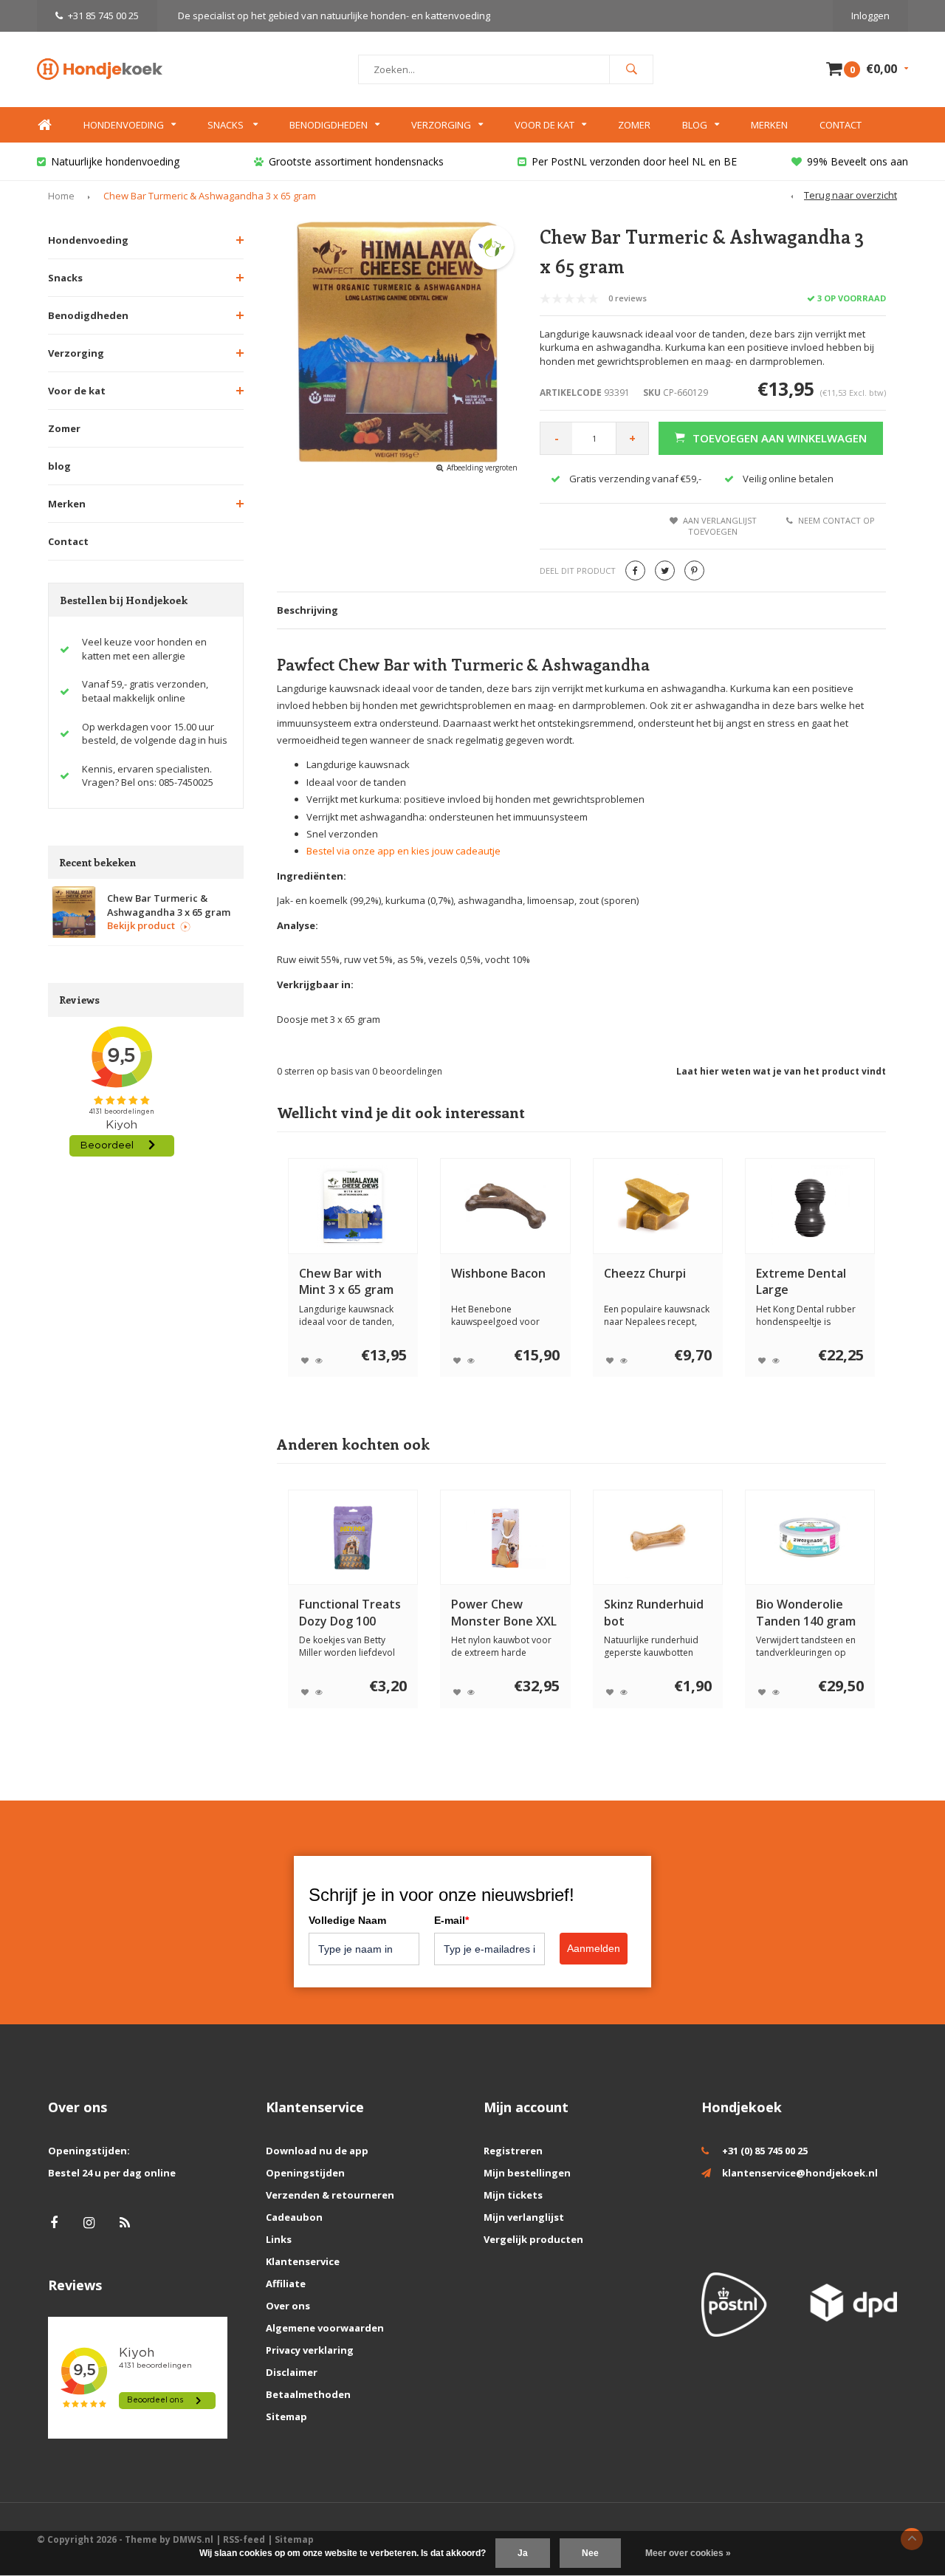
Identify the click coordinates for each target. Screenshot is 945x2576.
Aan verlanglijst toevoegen (720, 526)
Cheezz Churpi (645, 1273)
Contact (841, 125)
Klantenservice (303, 2261)
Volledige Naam (347, 1920)
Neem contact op (836, 520)
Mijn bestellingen (527, 2173)
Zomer (634, 125)
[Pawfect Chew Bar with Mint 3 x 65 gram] (353, 1206)
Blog (695, 125)
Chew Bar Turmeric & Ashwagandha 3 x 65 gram (210, 196)
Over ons (288, 2306)
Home (44, 125)
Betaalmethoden (308, 2394)
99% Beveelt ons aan (858, 161)
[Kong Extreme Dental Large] (810, 1206)
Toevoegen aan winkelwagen (780, 438)
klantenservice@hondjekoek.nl (800, 2173)
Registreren (513, 2151)
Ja (523, 2553)
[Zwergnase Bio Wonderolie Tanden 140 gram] (810, 1538)
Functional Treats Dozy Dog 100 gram (350, 1613)
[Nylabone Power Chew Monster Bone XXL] (505, 1538)
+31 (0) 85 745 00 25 (765, 2151)
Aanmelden (594, 1948)
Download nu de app (317, 2151)
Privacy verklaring (310, 2350)
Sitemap (286, 2416)
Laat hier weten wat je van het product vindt (781, 1071)
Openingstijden (305, 2173)
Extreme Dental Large (801, 1282)
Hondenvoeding (124, 125)
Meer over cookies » (688, 2553)
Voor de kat (544, 125)
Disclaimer (292, 2372)
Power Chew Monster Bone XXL (504, 1613)
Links (279, 2239)
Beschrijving (307, 610)
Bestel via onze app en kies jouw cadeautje (403, 851)
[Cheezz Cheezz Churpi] (657, 1206)
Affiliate (286, 2284)
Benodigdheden (329, 125)
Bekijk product (141, 925)
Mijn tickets (513, 2195)
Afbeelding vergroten (482, 467)
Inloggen (870, 16)
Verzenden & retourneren (330, 2195)
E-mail (451, 1920)
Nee (590, 2553)
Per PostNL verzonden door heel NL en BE (634, 161)
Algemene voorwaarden (325, 2328)
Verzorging (441, 125)
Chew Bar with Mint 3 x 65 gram (346, 1282)
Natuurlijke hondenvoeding (115, 161)
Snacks (227, 125)
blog (59, 466)
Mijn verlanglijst (524, 2217)
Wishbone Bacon (498, 1273)
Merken (769, 125)
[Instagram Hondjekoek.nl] (89, 2223)
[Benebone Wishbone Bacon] (505, 1206)
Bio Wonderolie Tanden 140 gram (806, 1613)
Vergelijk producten (533, 2239)
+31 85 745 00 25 (103, 16)
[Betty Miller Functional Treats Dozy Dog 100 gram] (353, 1538)
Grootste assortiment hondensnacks (356, 161)
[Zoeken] (631, 69)
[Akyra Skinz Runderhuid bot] (657, 1538)
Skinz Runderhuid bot (654, 1613)
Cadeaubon (294, 2217)
